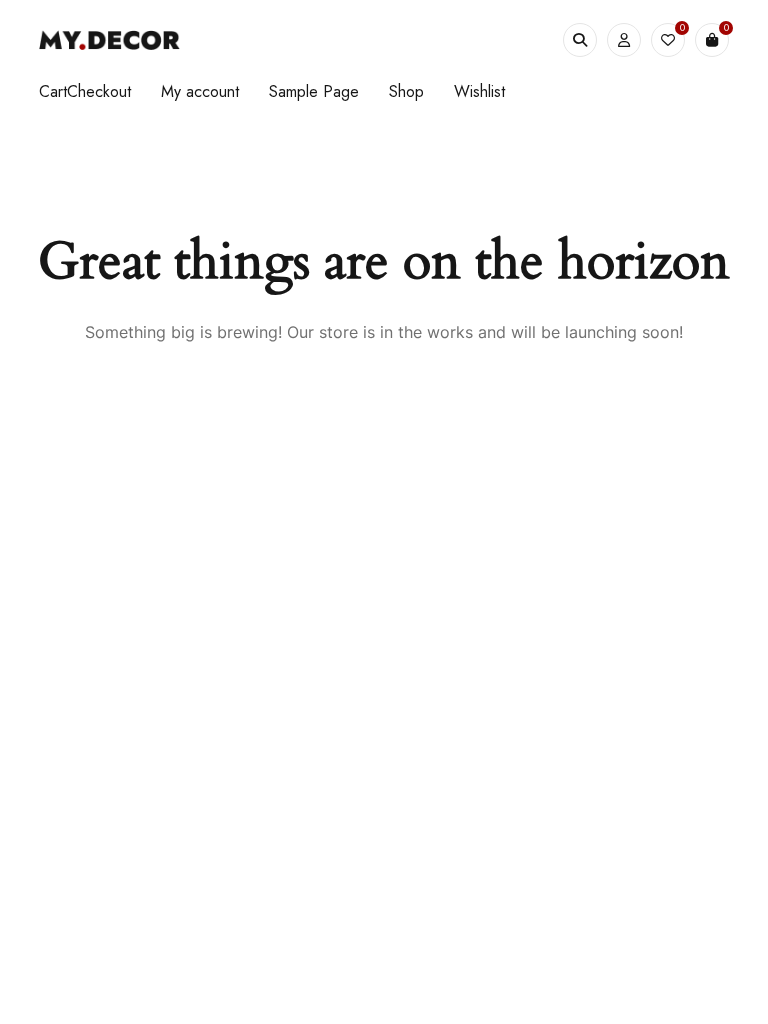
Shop (406, 91)
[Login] (624, 40)
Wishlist (479, 91)
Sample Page (314, 91)
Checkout (99, 91)
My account (200, 91)
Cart (53, 91)
